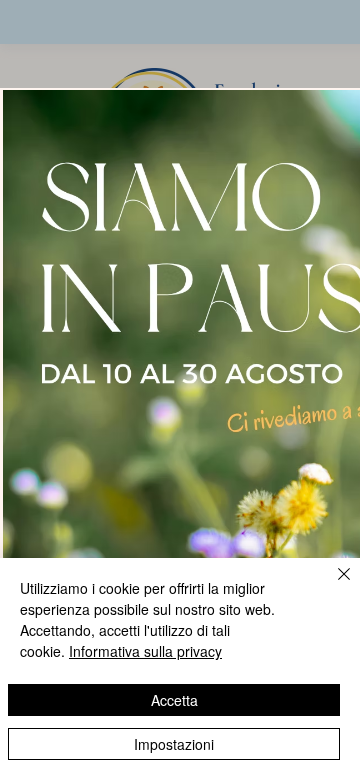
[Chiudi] (332, 586)
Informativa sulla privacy (145, 651)
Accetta (174, 700)
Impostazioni (174, 744)
